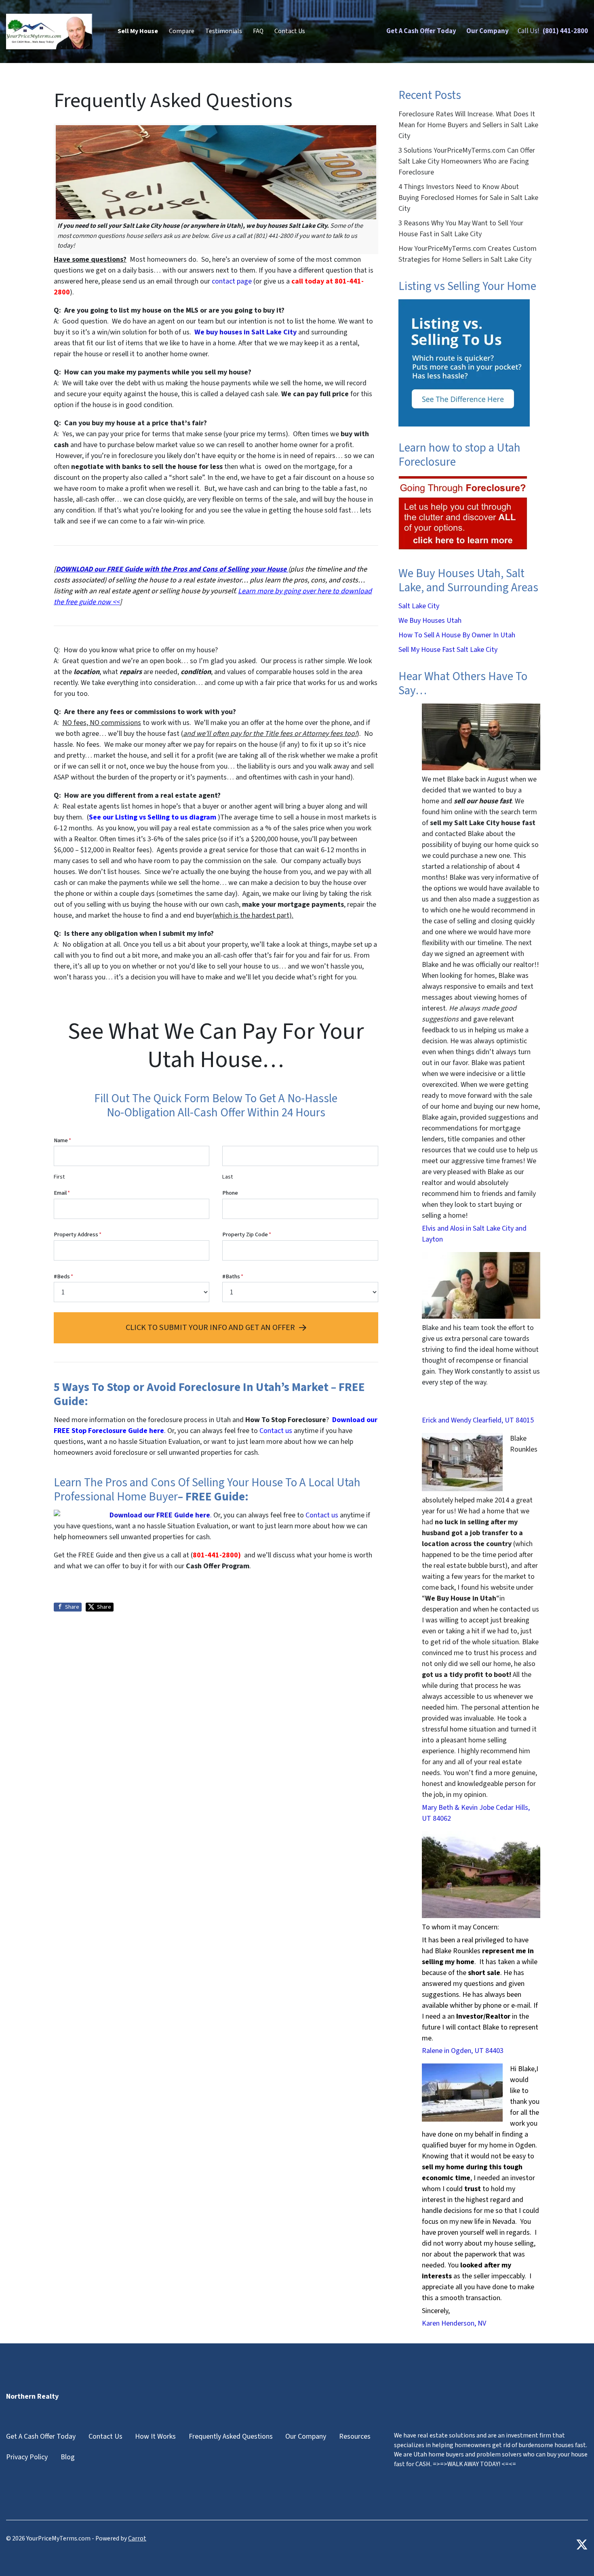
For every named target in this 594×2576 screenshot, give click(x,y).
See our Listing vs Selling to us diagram (153, 817)
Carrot (137, 2538)
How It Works (155, 2436)
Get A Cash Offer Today (421, 31)
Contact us (322, 1515)
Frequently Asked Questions (231, 2436)
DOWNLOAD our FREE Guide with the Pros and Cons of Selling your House (171, 569)
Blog (68, 2457)
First (59, 1177)
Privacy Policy (27, 2457)
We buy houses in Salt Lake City (246, 332)
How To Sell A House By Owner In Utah (457, 635)
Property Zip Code (247, 1234)
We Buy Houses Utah (430, 621)
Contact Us (290, 31)
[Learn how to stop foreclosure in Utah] (463, 513)
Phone (230, 1193)
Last (227, 1177)
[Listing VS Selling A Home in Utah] (464, 362)
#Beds (63, 1276)
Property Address (78, 1234)
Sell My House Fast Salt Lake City (448, 650)
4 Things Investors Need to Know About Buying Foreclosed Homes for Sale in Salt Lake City (468, 198)
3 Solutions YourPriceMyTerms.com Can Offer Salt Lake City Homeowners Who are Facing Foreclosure (467, 161)
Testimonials (224, 31)
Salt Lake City (419, 606)
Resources (355, 2436)
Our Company (488, 31)
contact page (232, 281)
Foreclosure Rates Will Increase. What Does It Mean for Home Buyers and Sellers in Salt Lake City (468, 125)
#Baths (233, 1276)
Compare (182, 31)
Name (62, 1140)
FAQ (258, 31)
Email (62, 1193)
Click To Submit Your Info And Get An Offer (210, 1327)
